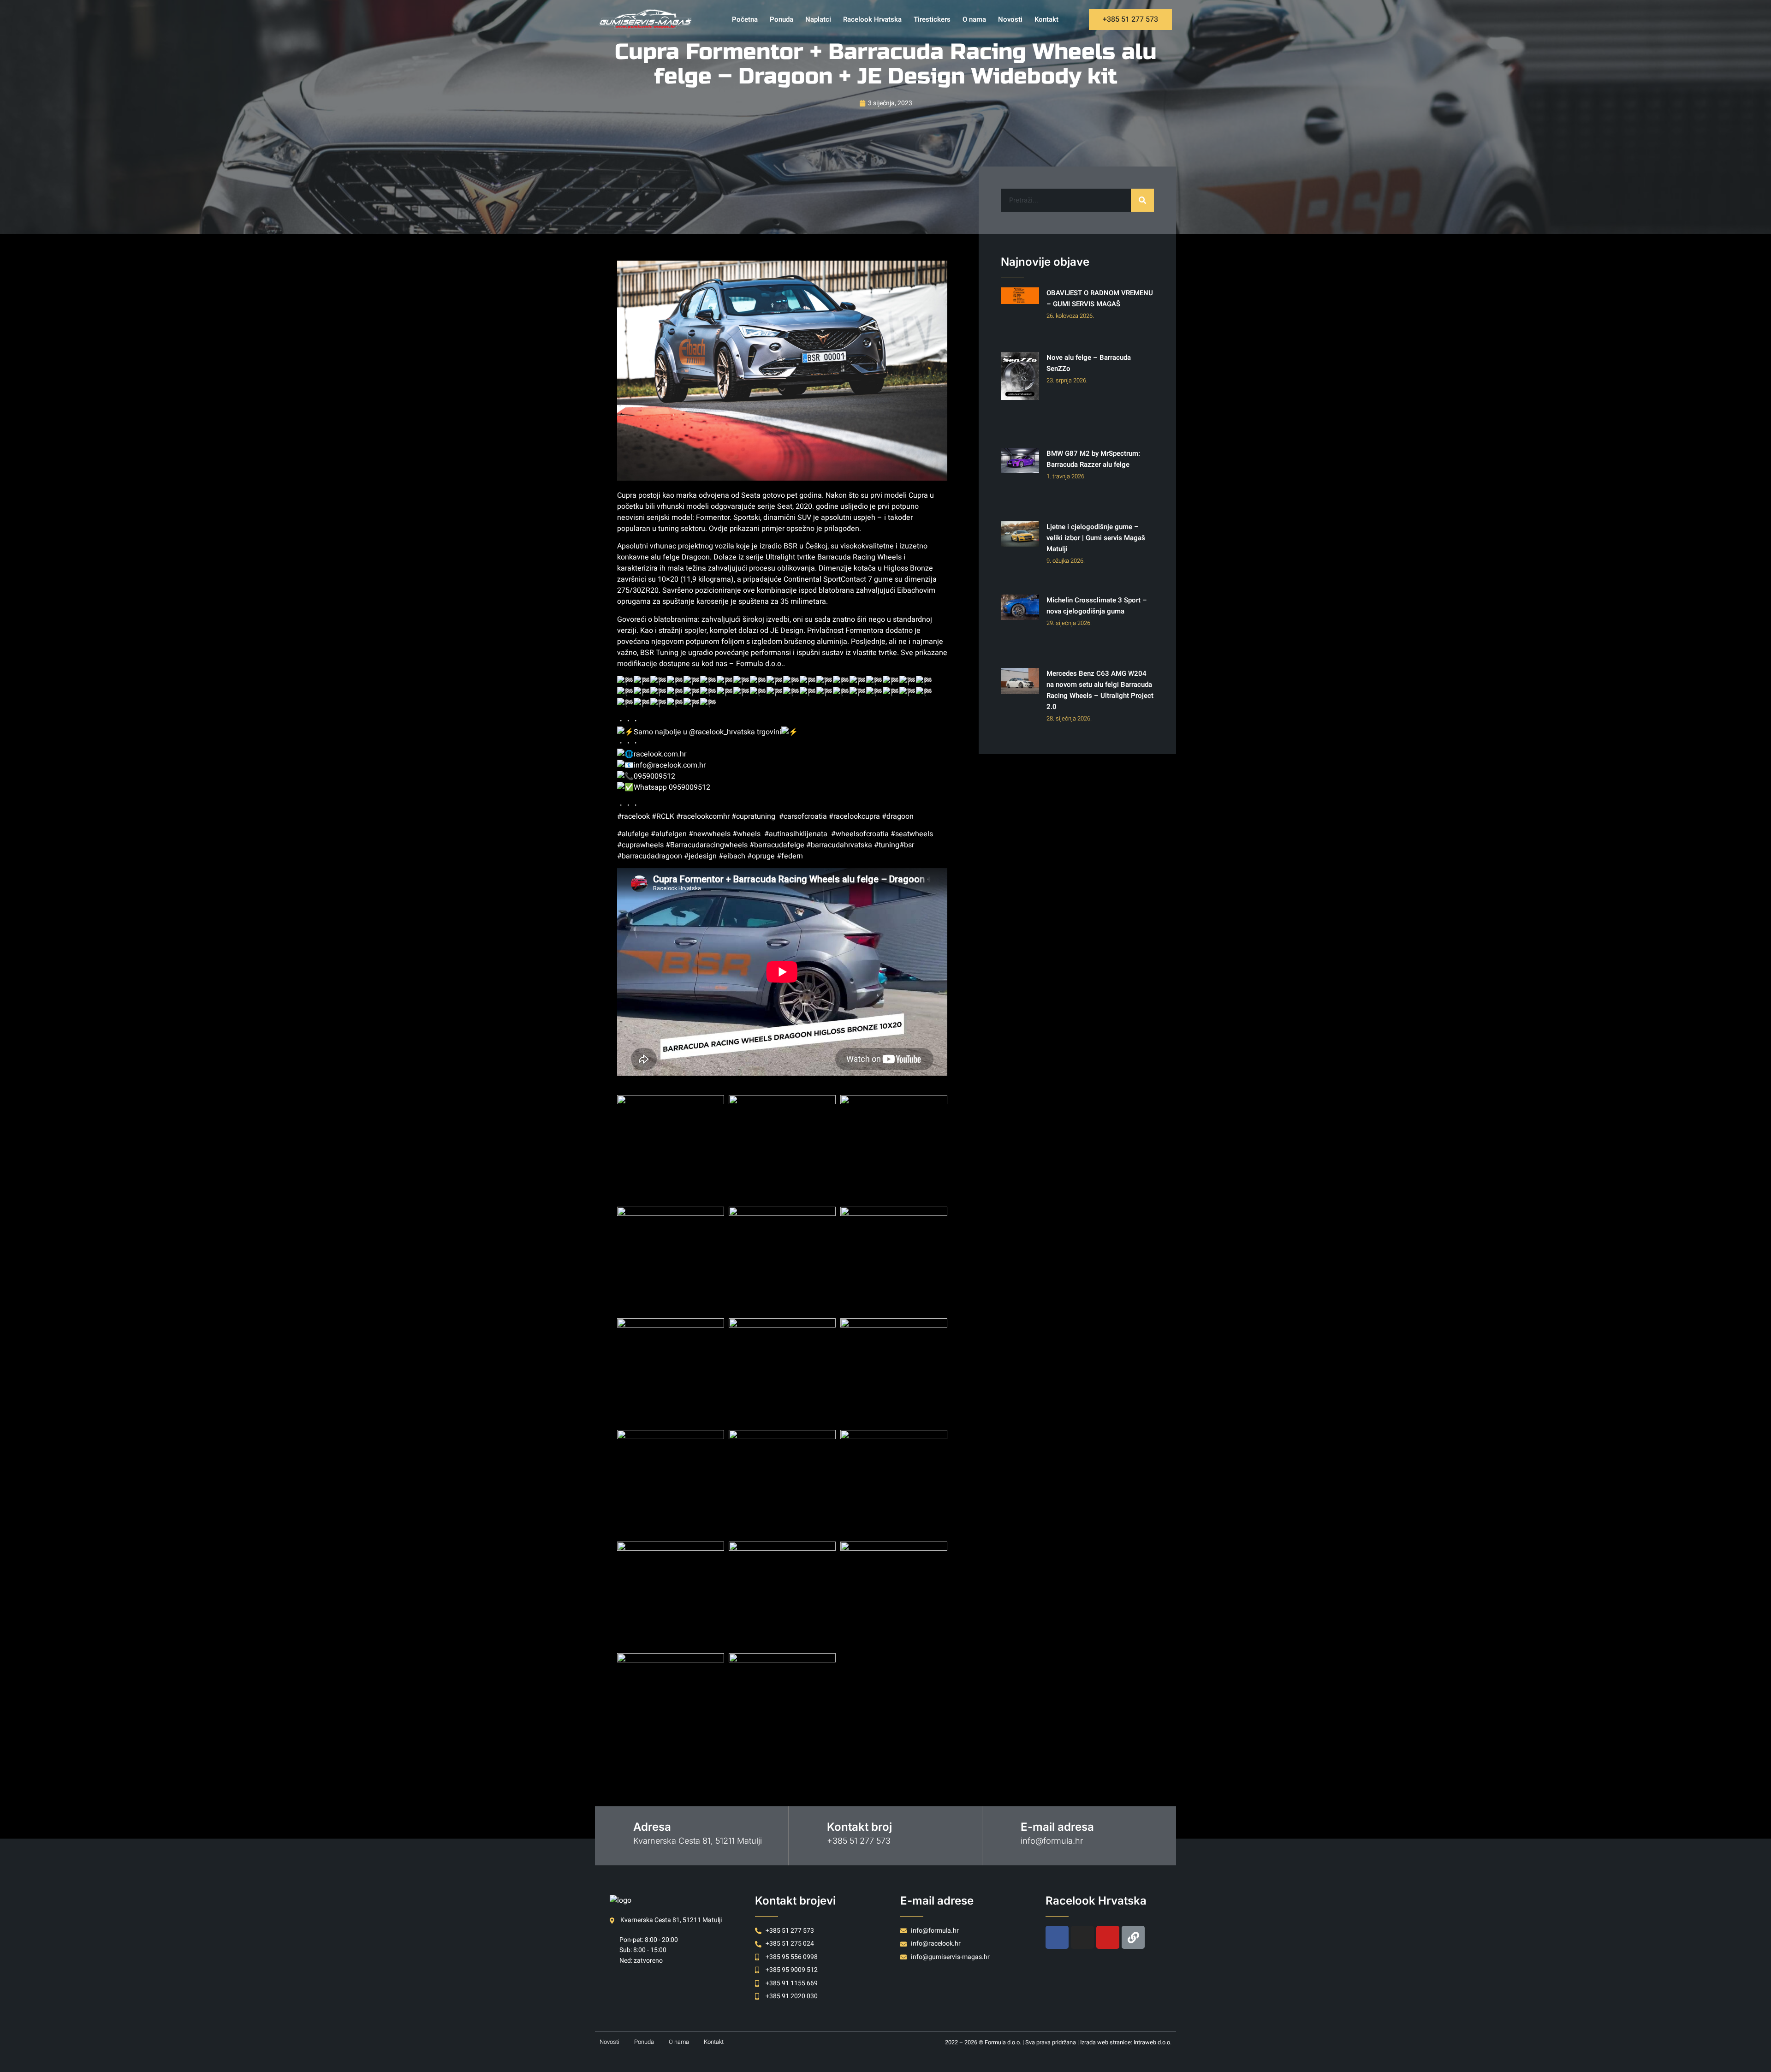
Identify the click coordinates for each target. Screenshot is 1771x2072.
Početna (745, 19)
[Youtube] (1108, 1937)
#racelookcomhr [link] (703, 816)
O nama (974, 19)
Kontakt (1046, 19)
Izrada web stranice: (1107, 2042)
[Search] (1142, 200)
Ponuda (781, 19)
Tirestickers (932, 19)
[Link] (1133, 1937)
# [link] (654, 816)
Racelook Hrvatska (872, 19)
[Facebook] (1057, 1937)
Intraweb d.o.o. (1153, 2042)
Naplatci (818, 19)
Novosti (1010, 19)
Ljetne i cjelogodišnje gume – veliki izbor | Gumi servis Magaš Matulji (1096, 538)
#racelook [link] (633, 816)
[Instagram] (1082, 1937)
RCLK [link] (665, 816)
